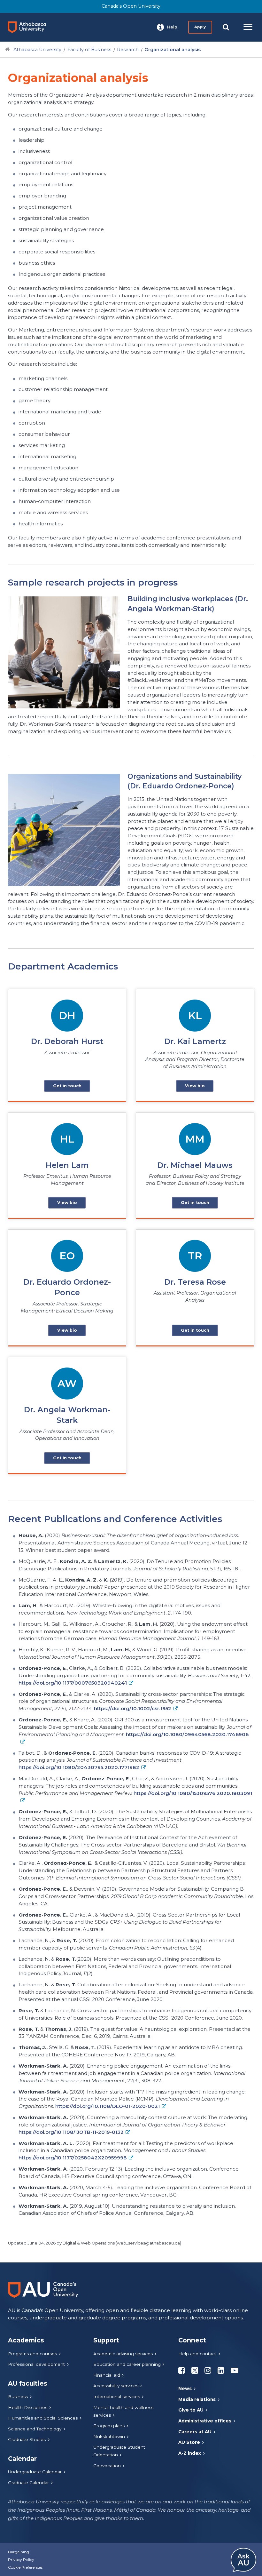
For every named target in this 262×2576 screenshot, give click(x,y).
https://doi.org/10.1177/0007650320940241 (73, 1683)
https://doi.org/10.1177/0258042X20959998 (73, 2158)
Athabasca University (37, 50)
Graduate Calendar (28, 2483)
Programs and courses (32, 2354)
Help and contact (197, 2354)
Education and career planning (127, 2364)
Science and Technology (35, 2429)
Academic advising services (123, 2354)
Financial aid (107, 2375)
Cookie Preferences (25, 2567)
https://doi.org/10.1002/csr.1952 (133, 1708)
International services (117, 2397)
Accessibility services (116, 2386)
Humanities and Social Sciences (43, 2418)
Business (18, 2397)
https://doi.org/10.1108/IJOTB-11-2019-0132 (71, 2132)
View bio (195, 1086)
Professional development (36, 2364)
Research (128, 50)
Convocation (107, 2466)
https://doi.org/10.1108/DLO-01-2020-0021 (108, 2106)
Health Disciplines (28, 2407)
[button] (167, 27)
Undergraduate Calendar (35, 2472)
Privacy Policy (21, 2560)
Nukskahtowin (109, 2436)
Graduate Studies (27, 2439)
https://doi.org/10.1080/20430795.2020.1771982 (79, 1767)
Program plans (109, 2426)
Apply (200, 27)
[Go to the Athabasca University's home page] (29, 27)
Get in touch (67, 1086)
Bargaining (19, 2552)
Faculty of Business (89, 50)
